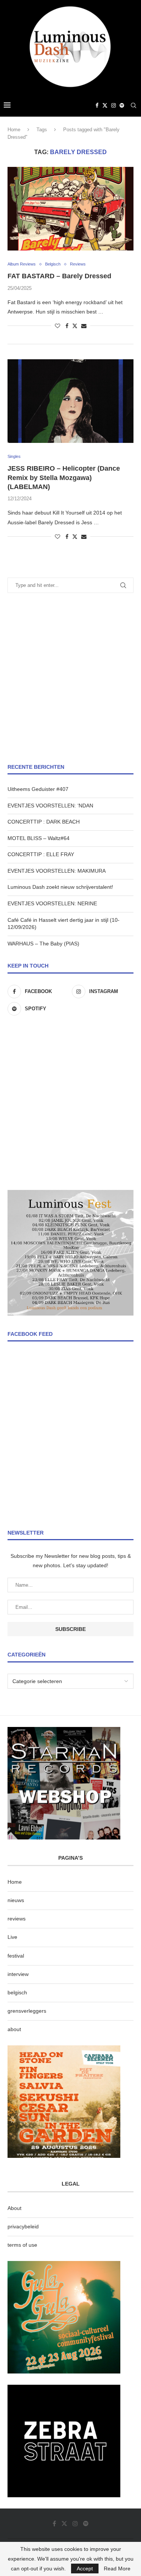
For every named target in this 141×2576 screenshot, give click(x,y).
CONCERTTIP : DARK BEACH (44, 822)
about (14, 2029)
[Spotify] (122, 105)
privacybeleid (23, 2226)
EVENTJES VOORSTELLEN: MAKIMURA (57, 871)
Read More (117, 2568)
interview (18, 1974)
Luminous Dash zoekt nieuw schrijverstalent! (60, 887)
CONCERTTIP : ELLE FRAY (41, 854)
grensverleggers (27, 2011)
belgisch (17, 1992)
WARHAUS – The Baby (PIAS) (43, 944)
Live (12, 1937)
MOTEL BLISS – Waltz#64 (39, 838)
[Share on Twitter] (75, 326)
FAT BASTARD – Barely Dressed (59, 276)
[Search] (133, 105)
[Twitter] (105, 105)
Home (14, 130)
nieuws (16, 1900)
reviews (17, 1919)
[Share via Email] (84, 326)
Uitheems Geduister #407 (38, 789)
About (14, 2208)
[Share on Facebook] (67, 326)
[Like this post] (58, 326)
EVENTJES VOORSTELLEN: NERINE (52, 903)
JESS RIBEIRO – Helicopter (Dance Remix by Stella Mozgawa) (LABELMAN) (64, 478)
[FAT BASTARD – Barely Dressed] (70, 209)
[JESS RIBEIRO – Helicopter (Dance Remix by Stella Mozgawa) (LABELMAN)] (70, 401)
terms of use (22, 2245)
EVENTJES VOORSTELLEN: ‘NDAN (50, 806)
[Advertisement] (70, 678)
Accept (85, 2568)
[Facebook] (97, 105)
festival (16, 1956)
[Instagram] (114, 105)
